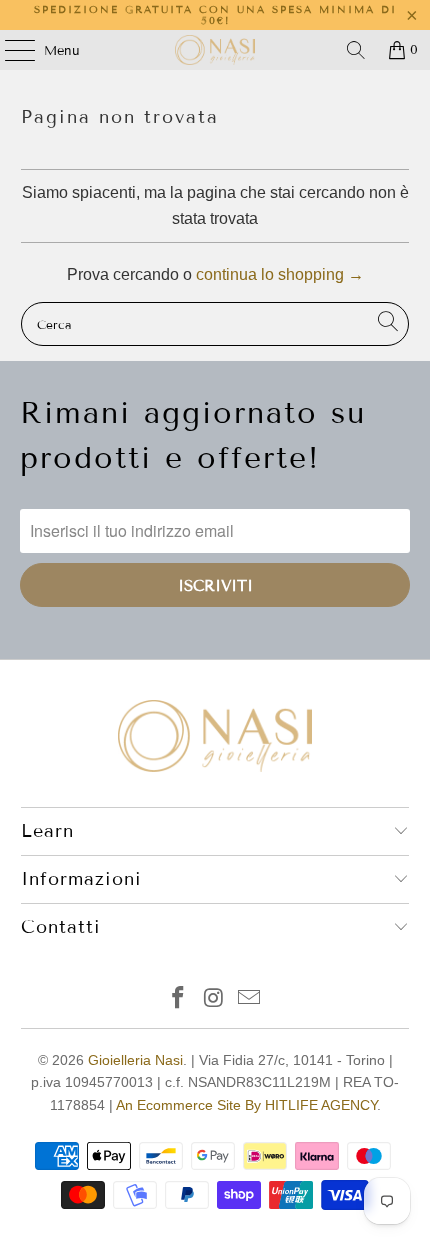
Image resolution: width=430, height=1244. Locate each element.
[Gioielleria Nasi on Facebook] (178, 999)
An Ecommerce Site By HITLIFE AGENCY (246, 1105)
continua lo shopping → (280, 274)
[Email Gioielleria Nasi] (250, 999)
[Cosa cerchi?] (356, 50)
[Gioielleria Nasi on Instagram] (214, 999)
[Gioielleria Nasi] (215, 50)
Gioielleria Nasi (135, 1060)
